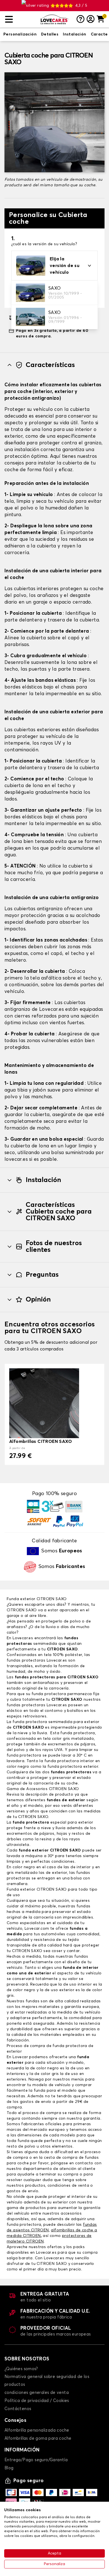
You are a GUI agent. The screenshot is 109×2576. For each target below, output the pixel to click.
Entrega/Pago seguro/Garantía (36, 2460)
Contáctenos (18, 2409)
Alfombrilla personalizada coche (37, 2430)
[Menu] (21, 19)
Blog (9, 2468)
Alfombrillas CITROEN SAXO (41, 1441)
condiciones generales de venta (37, 2393)
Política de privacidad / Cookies (37, 2401)
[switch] (20, 35)
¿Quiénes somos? (21, 2369)
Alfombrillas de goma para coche (38, 2438)
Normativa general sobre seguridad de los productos (47, 2381)
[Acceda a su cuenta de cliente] (91, 20)
